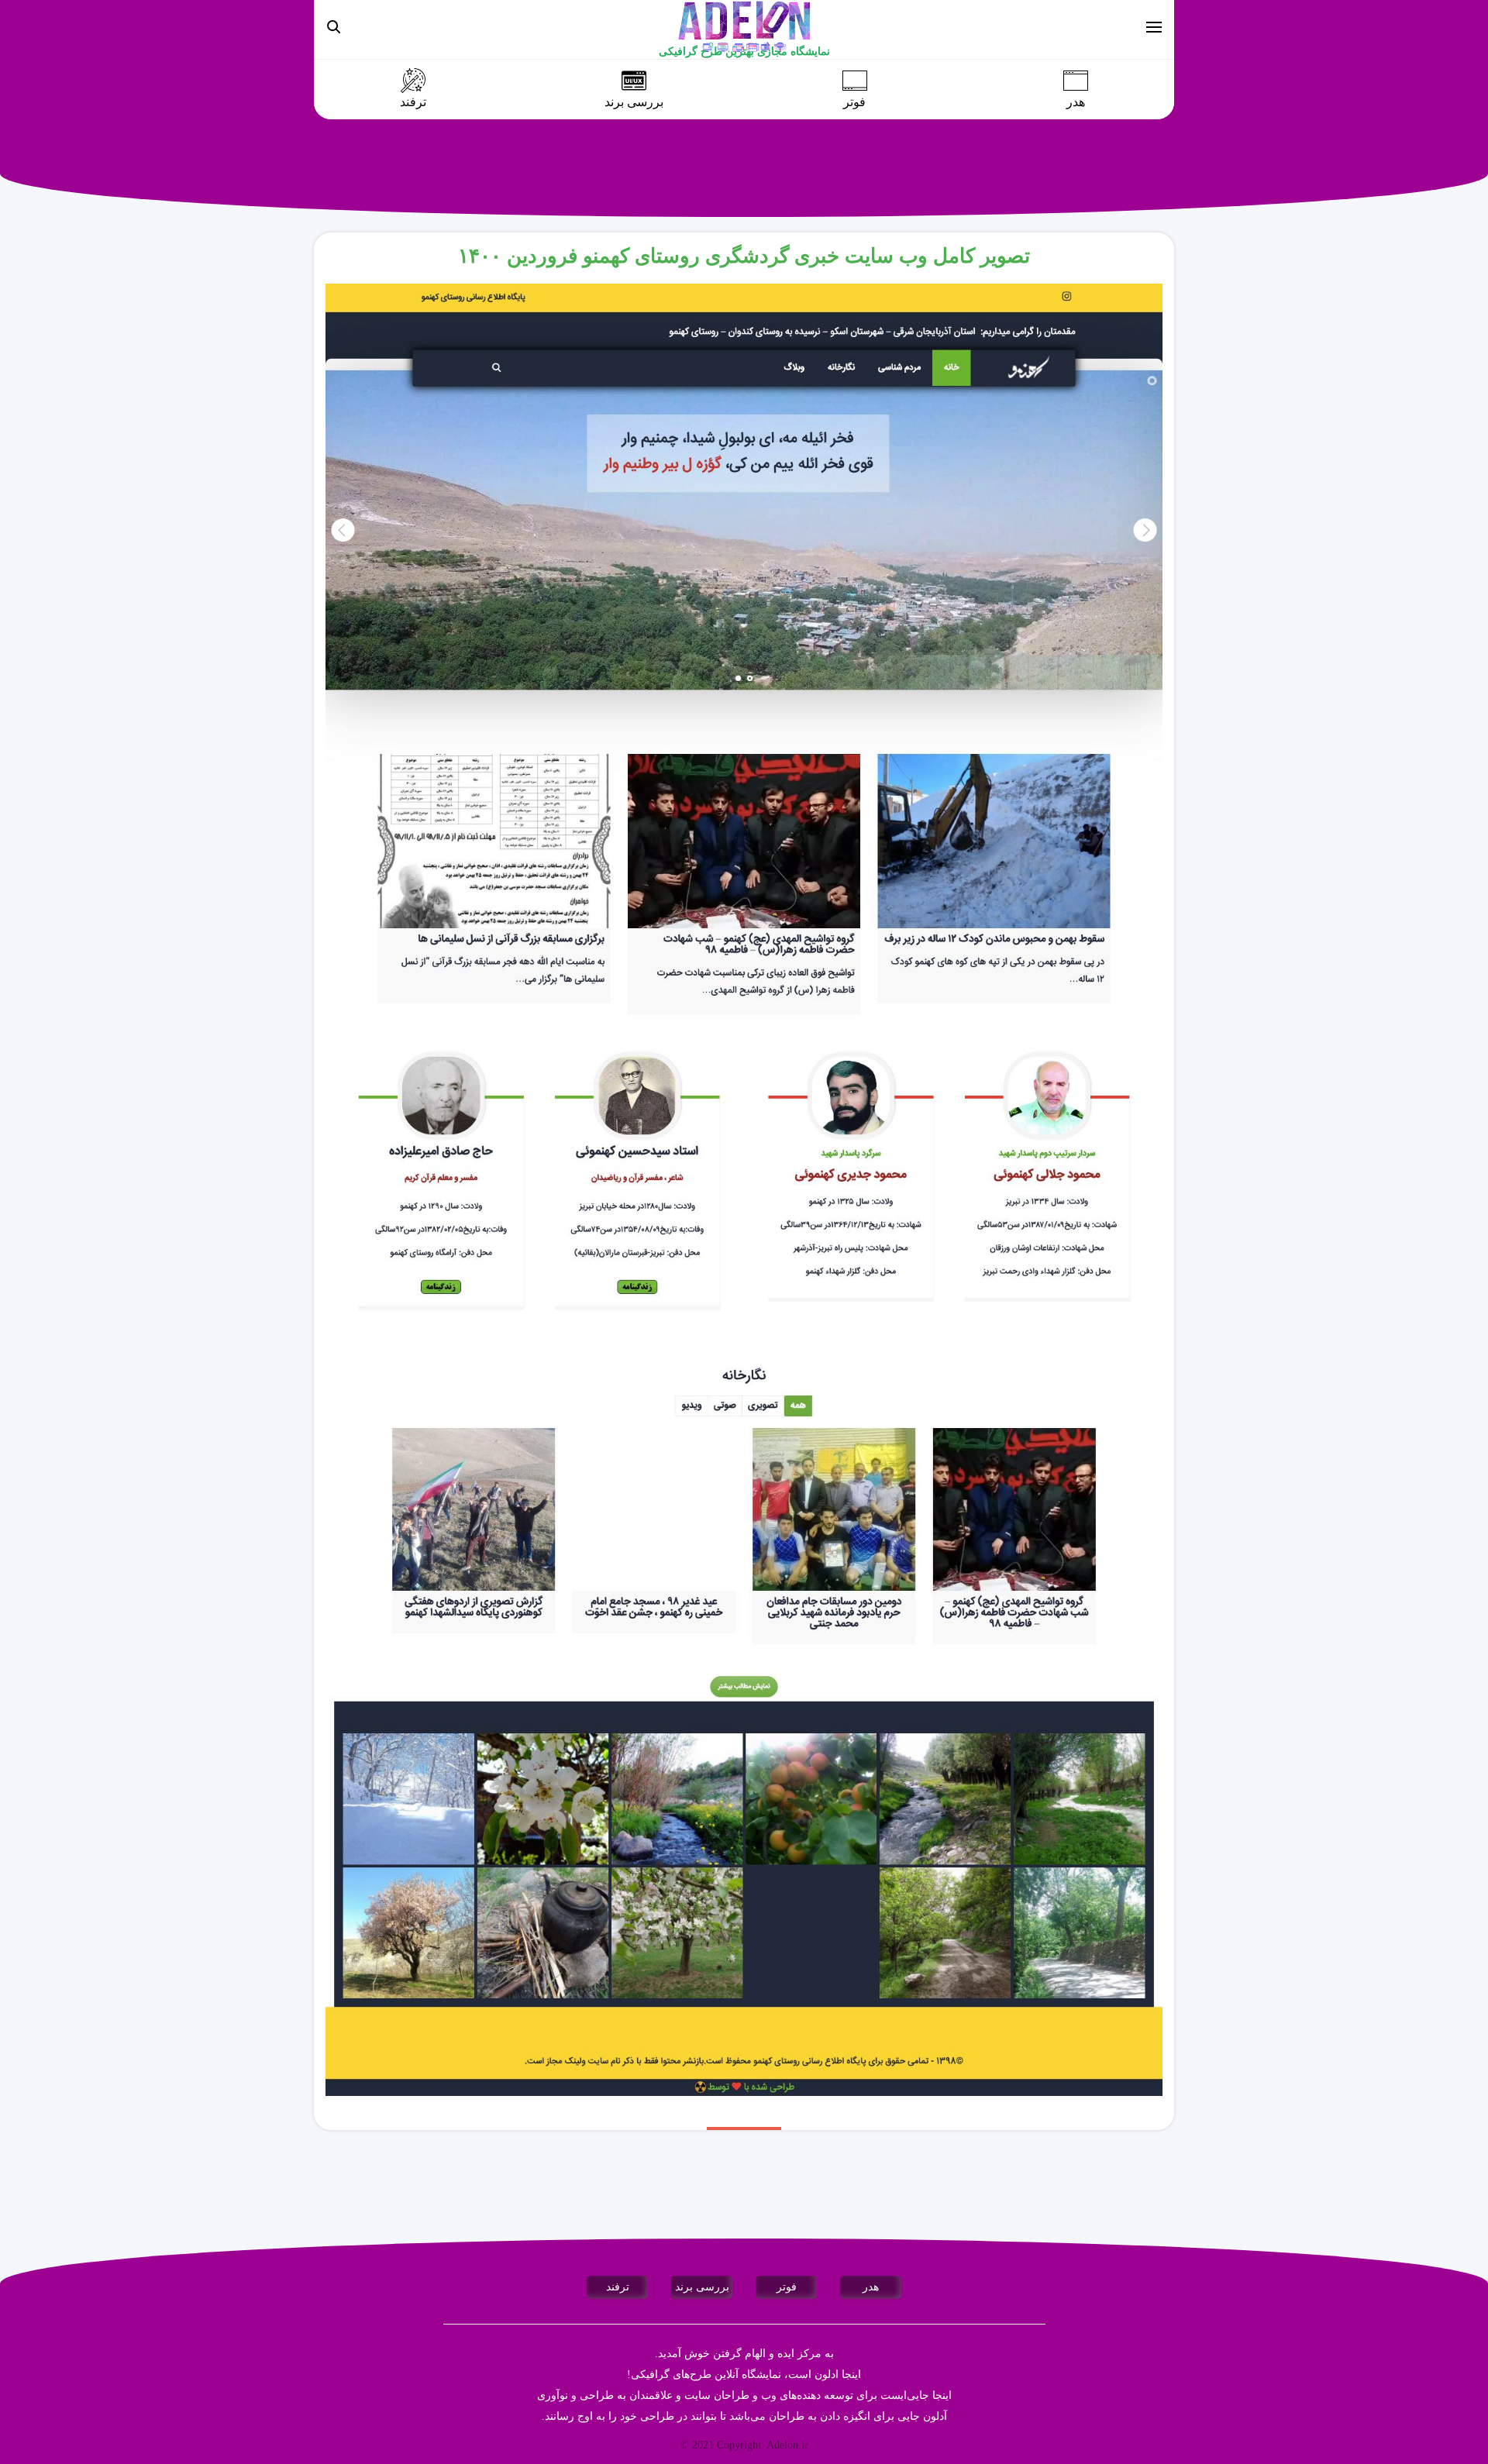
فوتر (854, 102)
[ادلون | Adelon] (744, 26)
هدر (1076, 102)
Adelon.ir (787, 2445)
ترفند (413, 102)
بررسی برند (634, 102)
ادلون (827, 2375)
